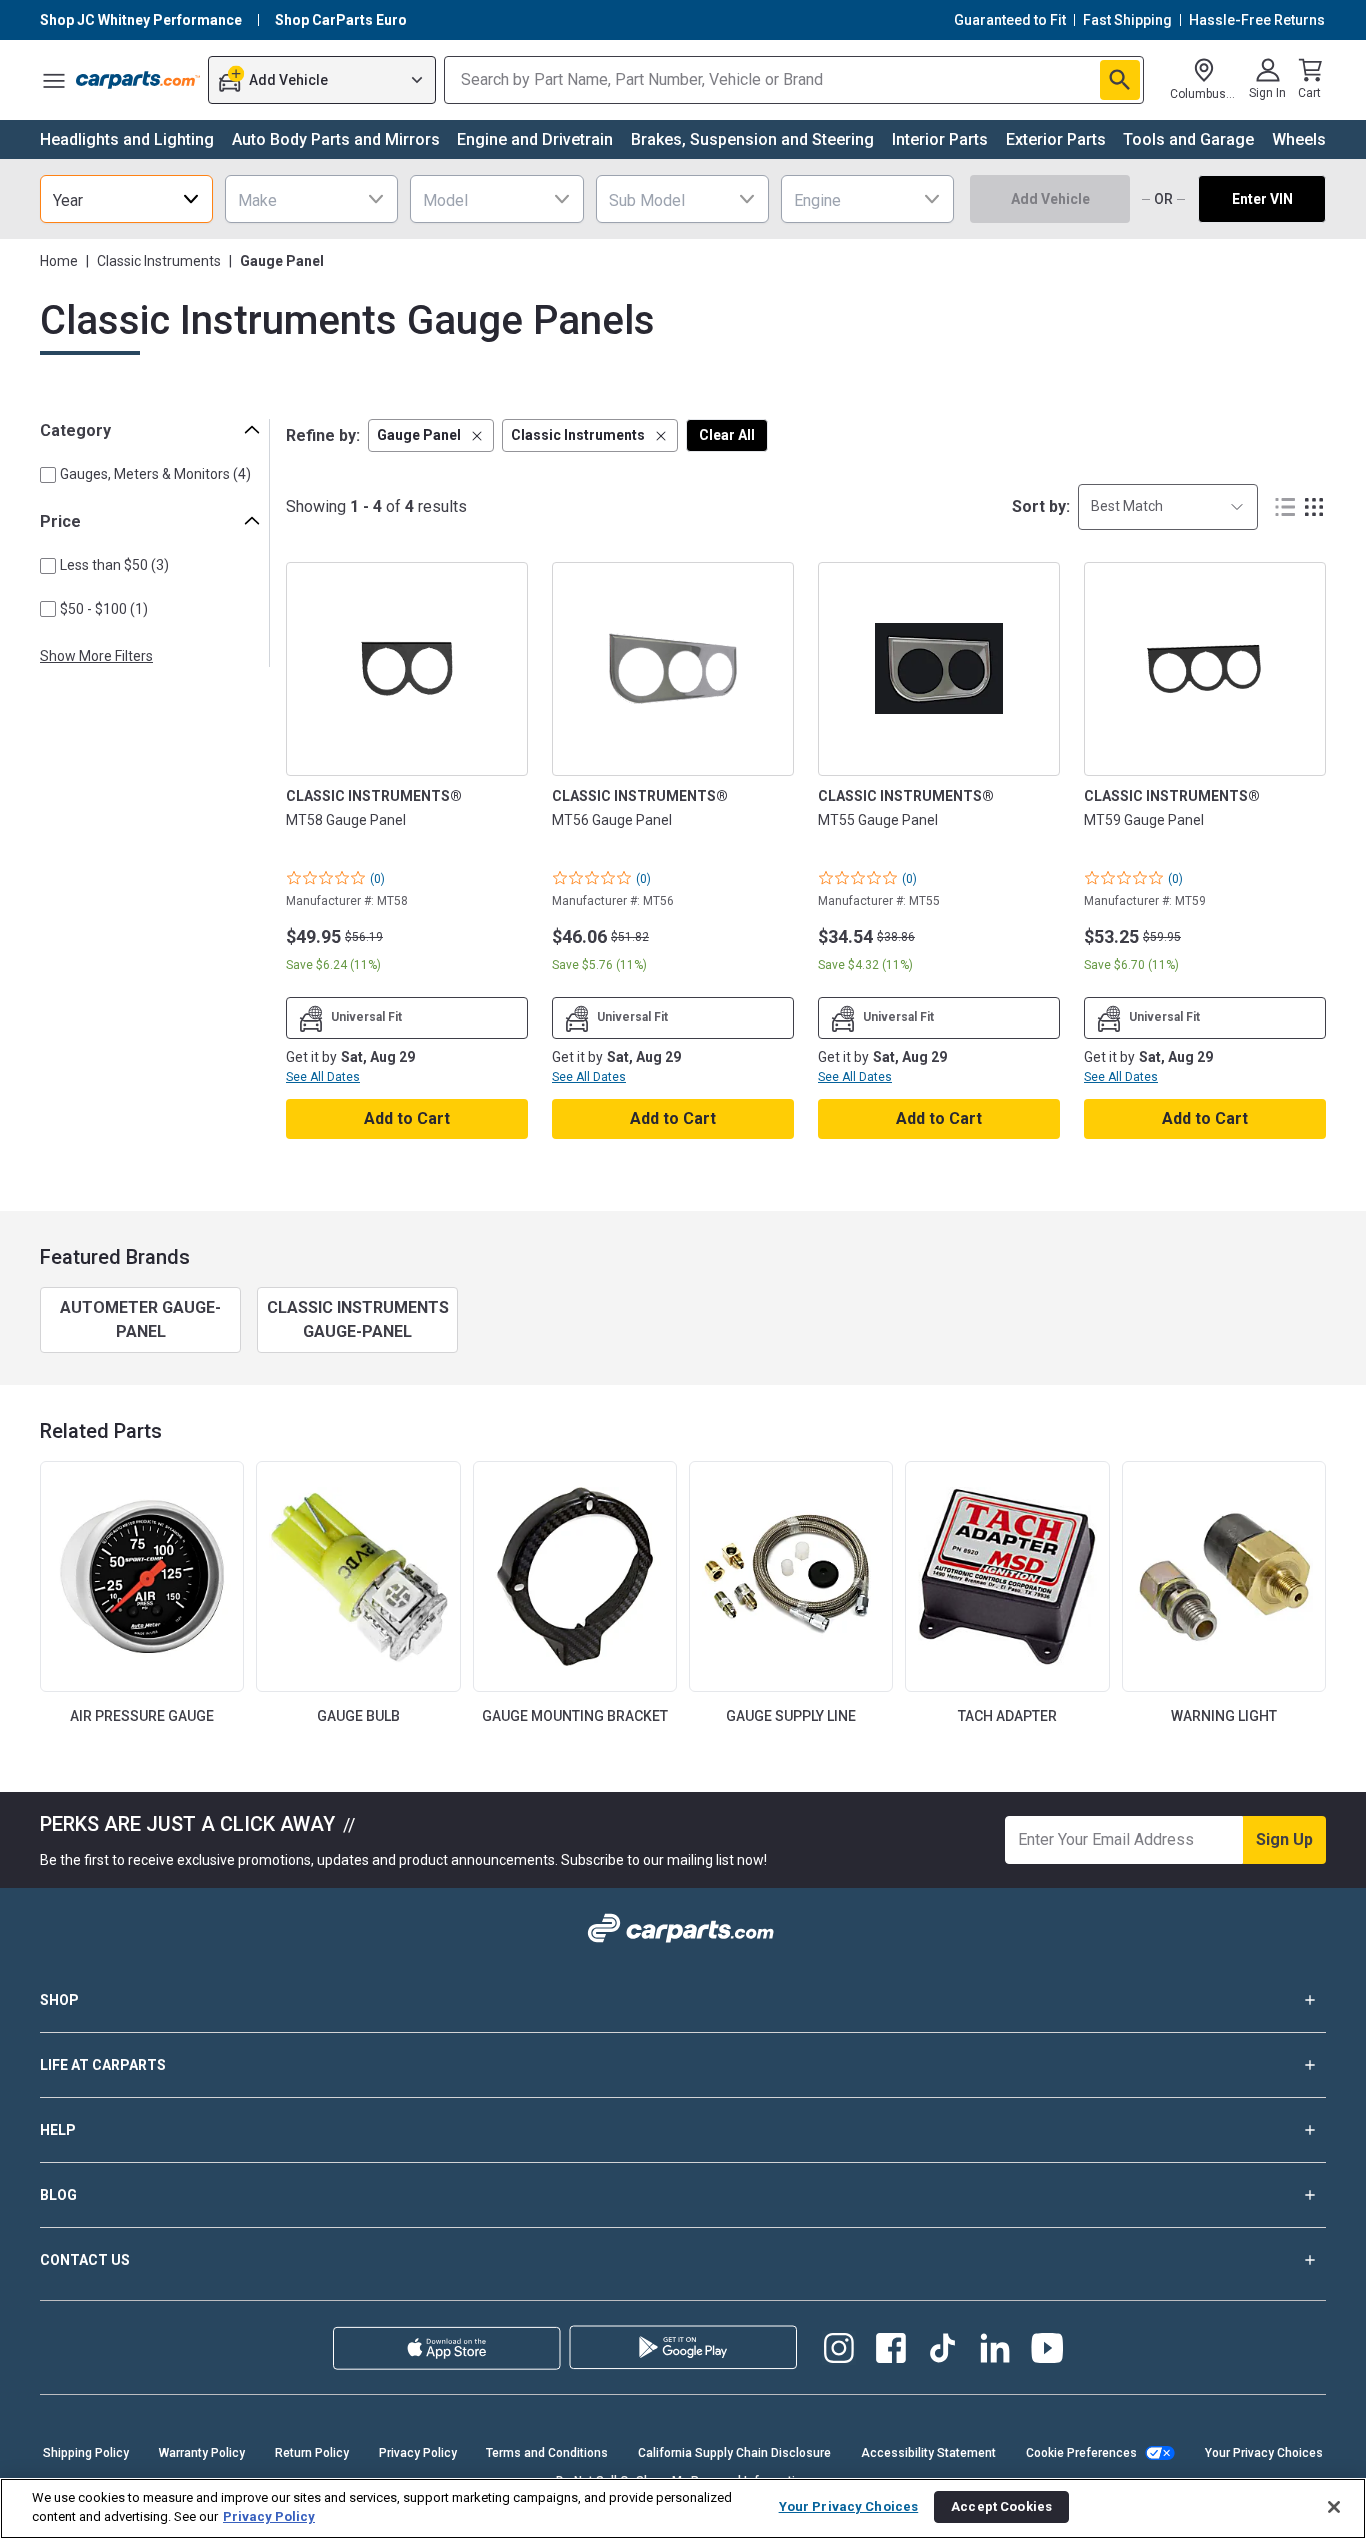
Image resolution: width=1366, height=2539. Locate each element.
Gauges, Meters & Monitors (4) (155, 474)
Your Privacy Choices (1264, 2453)
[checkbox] (48, 475)
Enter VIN (1262, 199)
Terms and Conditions (547, 2453)
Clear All (727, 435)
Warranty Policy (202, 2453)
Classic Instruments (159, 261)
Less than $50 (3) (114, 565)
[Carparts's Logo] (138, 80)
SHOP (59, 2000)
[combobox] (126, 199)
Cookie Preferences (1081, 2453)
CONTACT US (85, 2260)
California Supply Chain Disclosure (734, 2453)
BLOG (58, 2195)
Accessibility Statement (928, 2453)
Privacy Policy (418, 2453)
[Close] (1334, 2507)
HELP (58, 2130)
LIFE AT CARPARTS (103, 2065)
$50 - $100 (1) (104, 609)
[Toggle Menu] (54, 80)
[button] (431, 435)
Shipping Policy (86, 2453)
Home (59, 261)
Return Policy (312, 2453)
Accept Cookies (1001, 2506)
